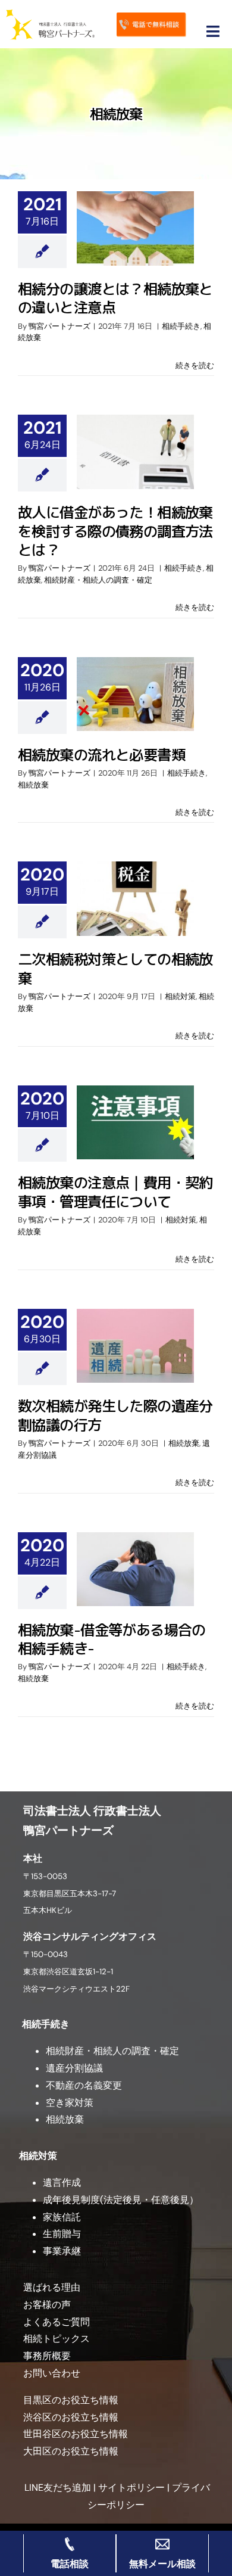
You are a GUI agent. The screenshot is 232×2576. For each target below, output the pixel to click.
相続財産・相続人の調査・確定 (98, 580)
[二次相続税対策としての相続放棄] (135, 898)
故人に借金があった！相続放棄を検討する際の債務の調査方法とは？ (115, 531)
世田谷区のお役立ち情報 (76, 2434)
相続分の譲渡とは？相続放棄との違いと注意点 (115, 298)
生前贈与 (62, 2234)
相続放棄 (33, 785)
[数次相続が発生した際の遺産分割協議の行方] (135, 1346)
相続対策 (180, 996)
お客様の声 (47, 2305)
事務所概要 (47, 2356)
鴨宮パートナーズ (59, 326)
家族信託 (62, 2217)
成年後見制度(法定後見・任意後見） (121, 2200)
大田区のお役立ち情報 (71, 2451)
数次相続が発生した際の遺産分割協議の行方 (115, 1415)
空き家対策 (70, 2103)
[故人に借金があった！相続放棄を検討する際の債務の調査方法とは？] (135, 452)
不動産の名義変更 (84, 2085)
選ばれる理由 (52, 2287)
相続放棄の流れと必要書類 (101, 755)
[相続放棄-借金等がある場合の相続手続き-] (135, 1569)
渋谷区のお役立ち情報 (71, 2417)
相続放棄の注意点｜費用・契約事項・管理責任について (115, 1192)
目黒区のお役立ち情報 (71, 2400)
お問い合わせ (52, 2373)
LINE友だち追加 (57, 2488)
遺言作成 (62, 2183)
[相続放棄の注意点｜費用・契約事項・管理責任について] (135, 1122)
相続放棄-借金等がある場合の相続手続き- (112, 1639)
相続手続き (181, 326)
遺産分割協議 (74, 2068)
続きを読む (195, 365)
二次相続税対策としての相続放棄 (115, 968)
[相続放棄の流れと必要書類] (135, 694)
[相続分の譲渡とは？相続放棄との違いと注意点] (135, 228)
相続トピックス (57, 2339)
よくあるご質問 (57, 2322)
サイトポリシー (131, 2488)
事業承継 (62, 2251)
